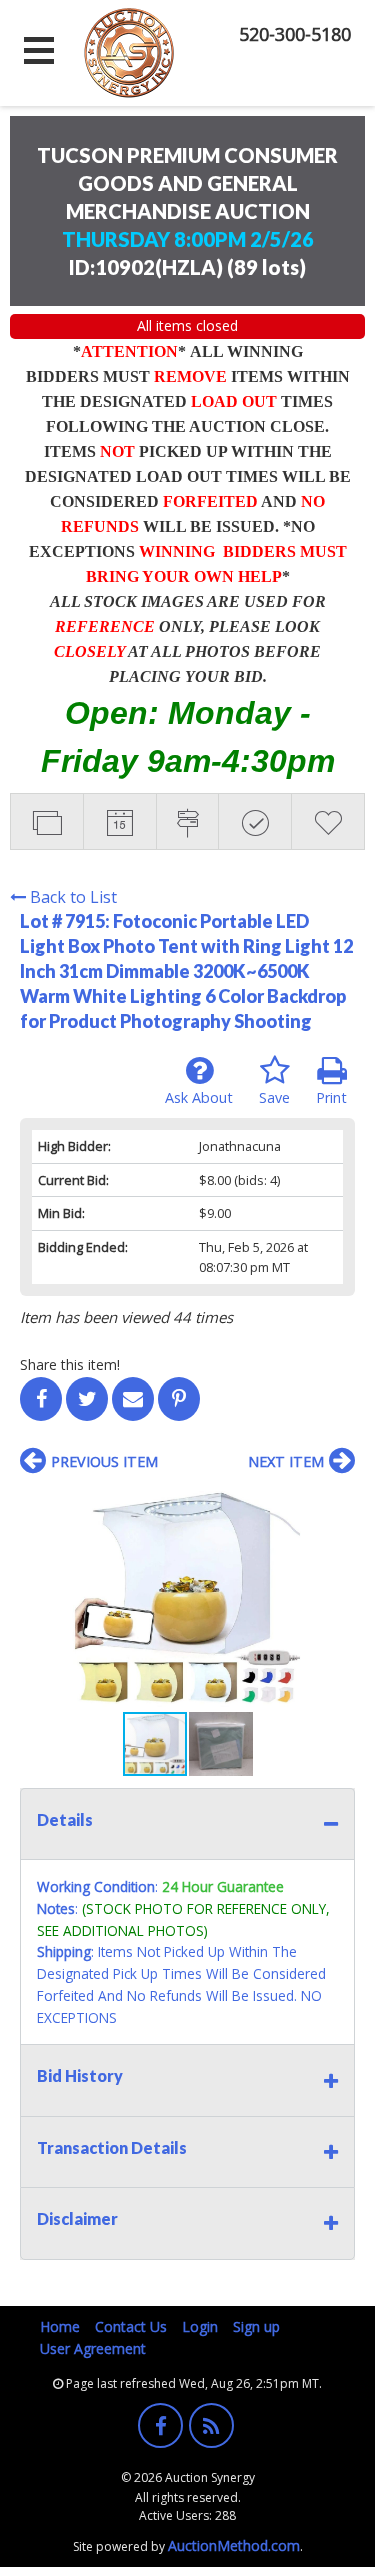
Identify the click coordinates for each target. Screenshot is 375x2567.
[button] (337, 1505)
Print (331, 1097)
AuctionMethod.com (234, 2545)
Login (200, 2326)
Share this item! (70, 1364)
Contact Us (131, 2326)
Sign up (256, 2326)
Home (60, 2326)
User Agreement (93, 2348)
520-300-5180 (295, 34)
